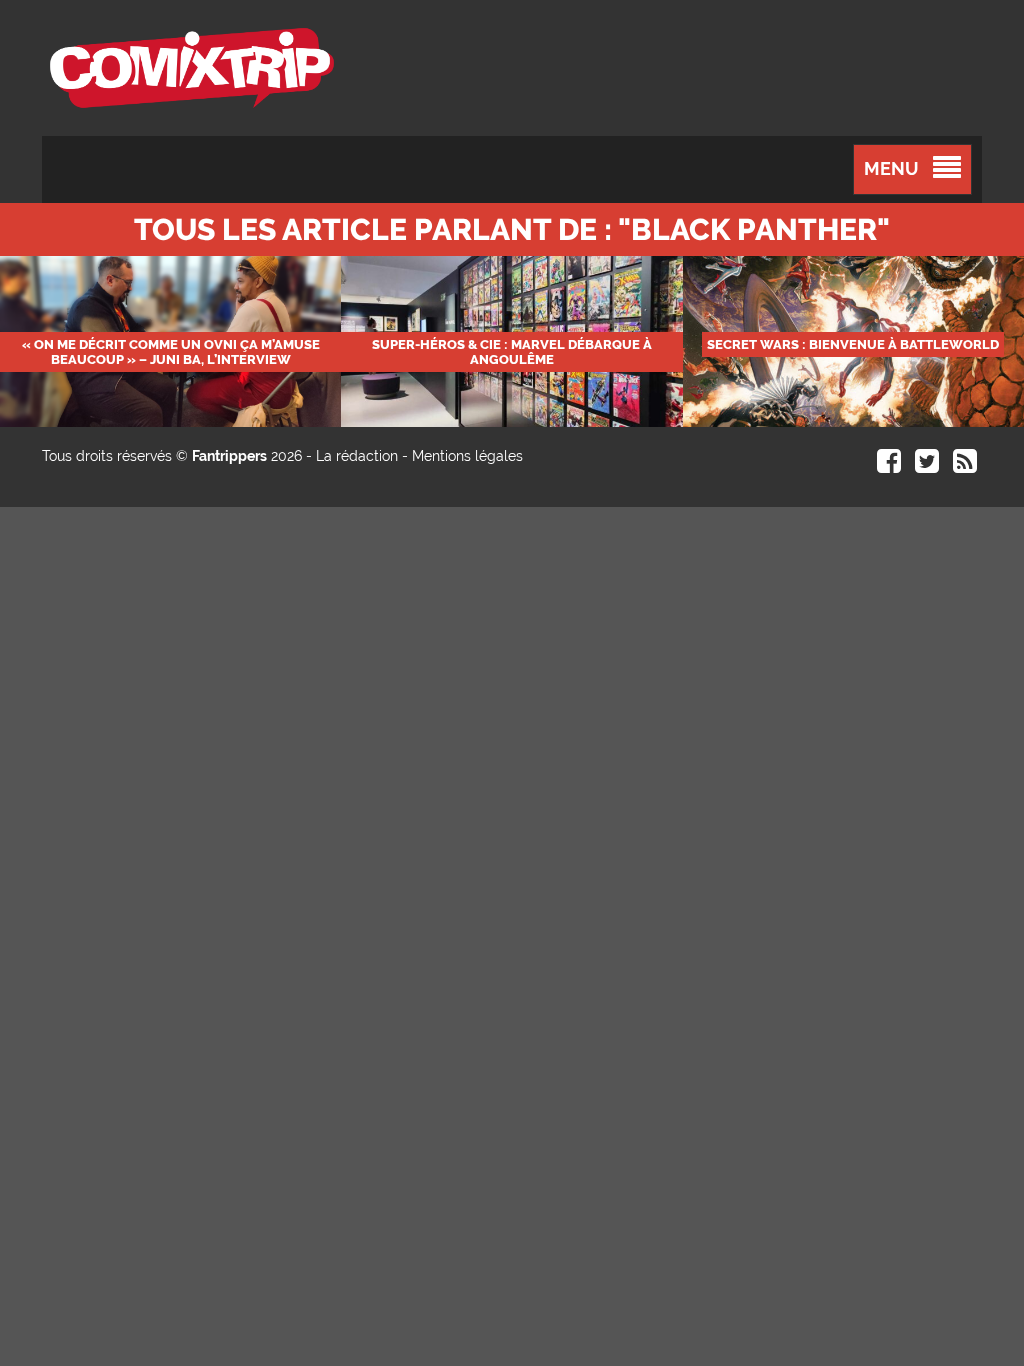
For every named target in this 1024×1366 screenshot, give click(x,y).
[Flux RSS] (965, 466)
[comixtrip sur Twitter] (927, 466)
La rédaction (357, 456)
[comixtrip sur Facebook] (889, 466)
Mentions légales (467, 456)
